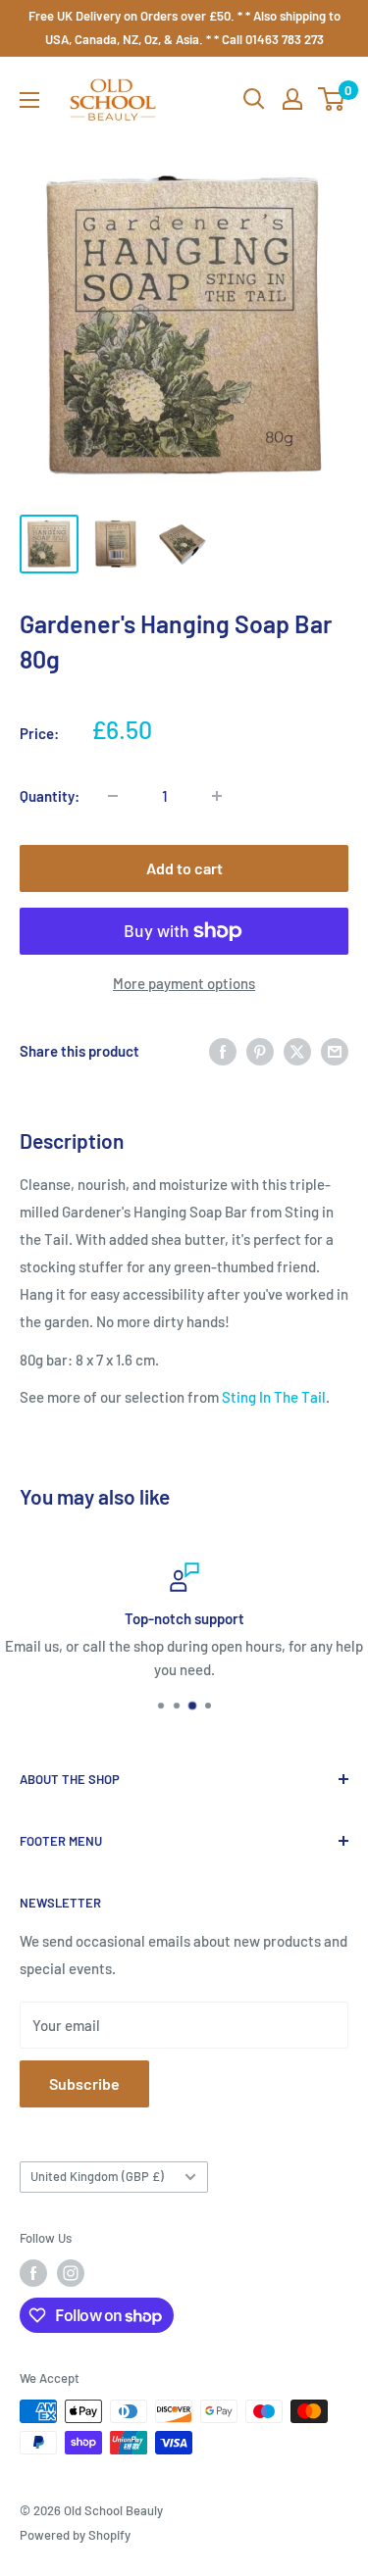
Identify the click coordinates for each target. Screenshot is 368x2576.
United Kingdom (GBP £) (97, 2176)
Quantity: (50, 796)
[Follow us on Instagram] (71, 2273)
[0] (332, 99)
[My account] (292, 99)
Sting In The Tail (274, 1397)
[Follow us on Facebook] (33, 2273)
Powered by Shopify (75, 2535)
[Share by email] (335, 1051)
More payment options (184, 983)
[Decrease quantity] (113, 796)
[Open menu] (29, 100)
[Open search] (254, 99)
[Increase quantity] (217, 796)
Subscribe (84, 2083)
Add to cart (184, 868)
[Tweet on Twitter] (297, 1051)
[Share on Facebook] (223, 1051)
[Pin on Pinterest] (260, 1051)
